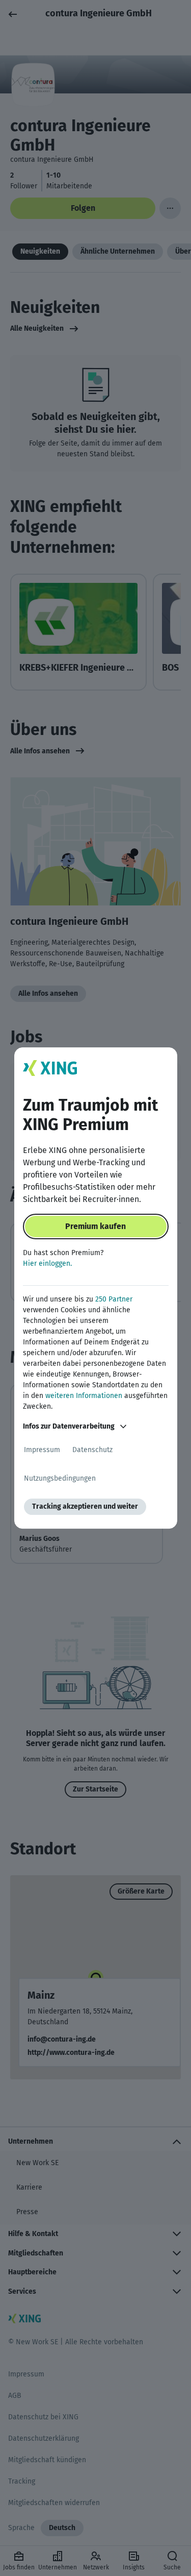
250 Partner (114, 1299)
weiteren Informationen (84, 1396)
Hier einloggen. (47, 1264)
